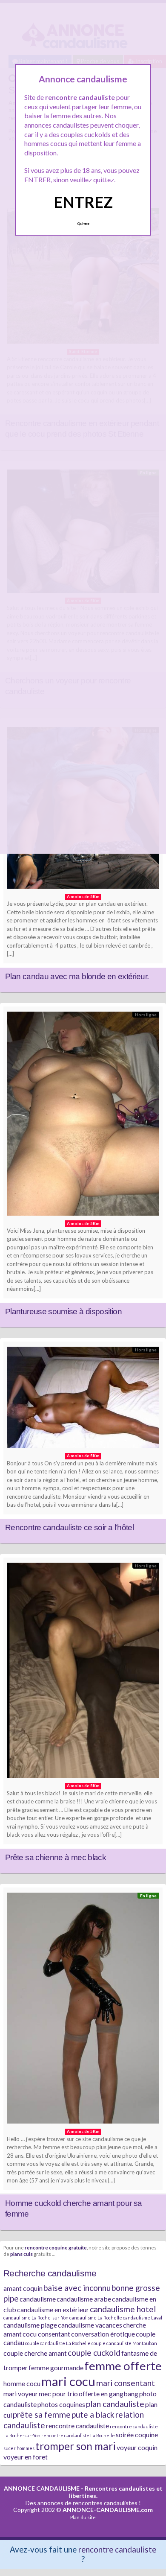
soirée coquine (137, 2435)
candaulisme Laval (143, 2318)
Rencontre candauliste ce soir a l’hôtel (69, 1527)
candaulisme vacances (90, 2325)
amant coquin (23, 2288)
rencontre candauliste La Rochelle (78, 2435)
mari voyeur (21, 2394)
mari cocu (68, 2381)
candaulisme (38, 2299)
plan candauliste (115, 2404)
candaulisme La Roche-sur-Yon (36, 2318)
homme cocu (22, 2383)
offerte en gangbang (109, 2394)
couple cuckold (94, 2353)
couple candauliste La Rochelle (58, 2343)
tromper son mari (76, 2446)
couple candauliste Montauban (124, 2343)
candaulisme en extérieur (53, 2309)
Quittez (83, 224)
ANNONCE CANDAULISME (42, 2488)
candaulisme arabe (84, 2299)
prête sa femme (42, 2414)
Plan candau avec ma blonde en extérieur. (77, 976)
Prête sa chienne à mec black (56, 1857)
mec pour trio (58, 2394)
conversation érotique (103, 2334)
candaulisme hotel (123, 2309)
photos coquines (61, 2404)
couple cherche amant (35, 2353)
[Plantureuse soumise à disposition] (83, 1116)
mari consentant (126, 2383)
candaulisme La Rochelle (96, 2318)
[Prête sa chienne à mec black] (83, 1672)
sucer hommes (19, 2448)
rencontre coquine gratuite (56, 2247)
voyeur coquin (137, 2447)
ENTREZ (83, 202)
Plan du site (83, 2517)
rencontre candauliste (77, 2426)
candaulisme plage (30, 2325)
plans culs (21, 2254)
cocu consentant (46, 2334)
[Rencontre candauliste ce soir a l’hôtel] (83, 1399)
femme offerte (123, 2366)
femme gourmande (56, 2367)
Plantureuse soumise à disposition (63, 1311)
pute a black (93, 2414)
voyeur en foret (26, 2457)
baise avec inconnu (77, 2288)
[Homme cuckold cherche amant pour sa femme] (83, 2010)
